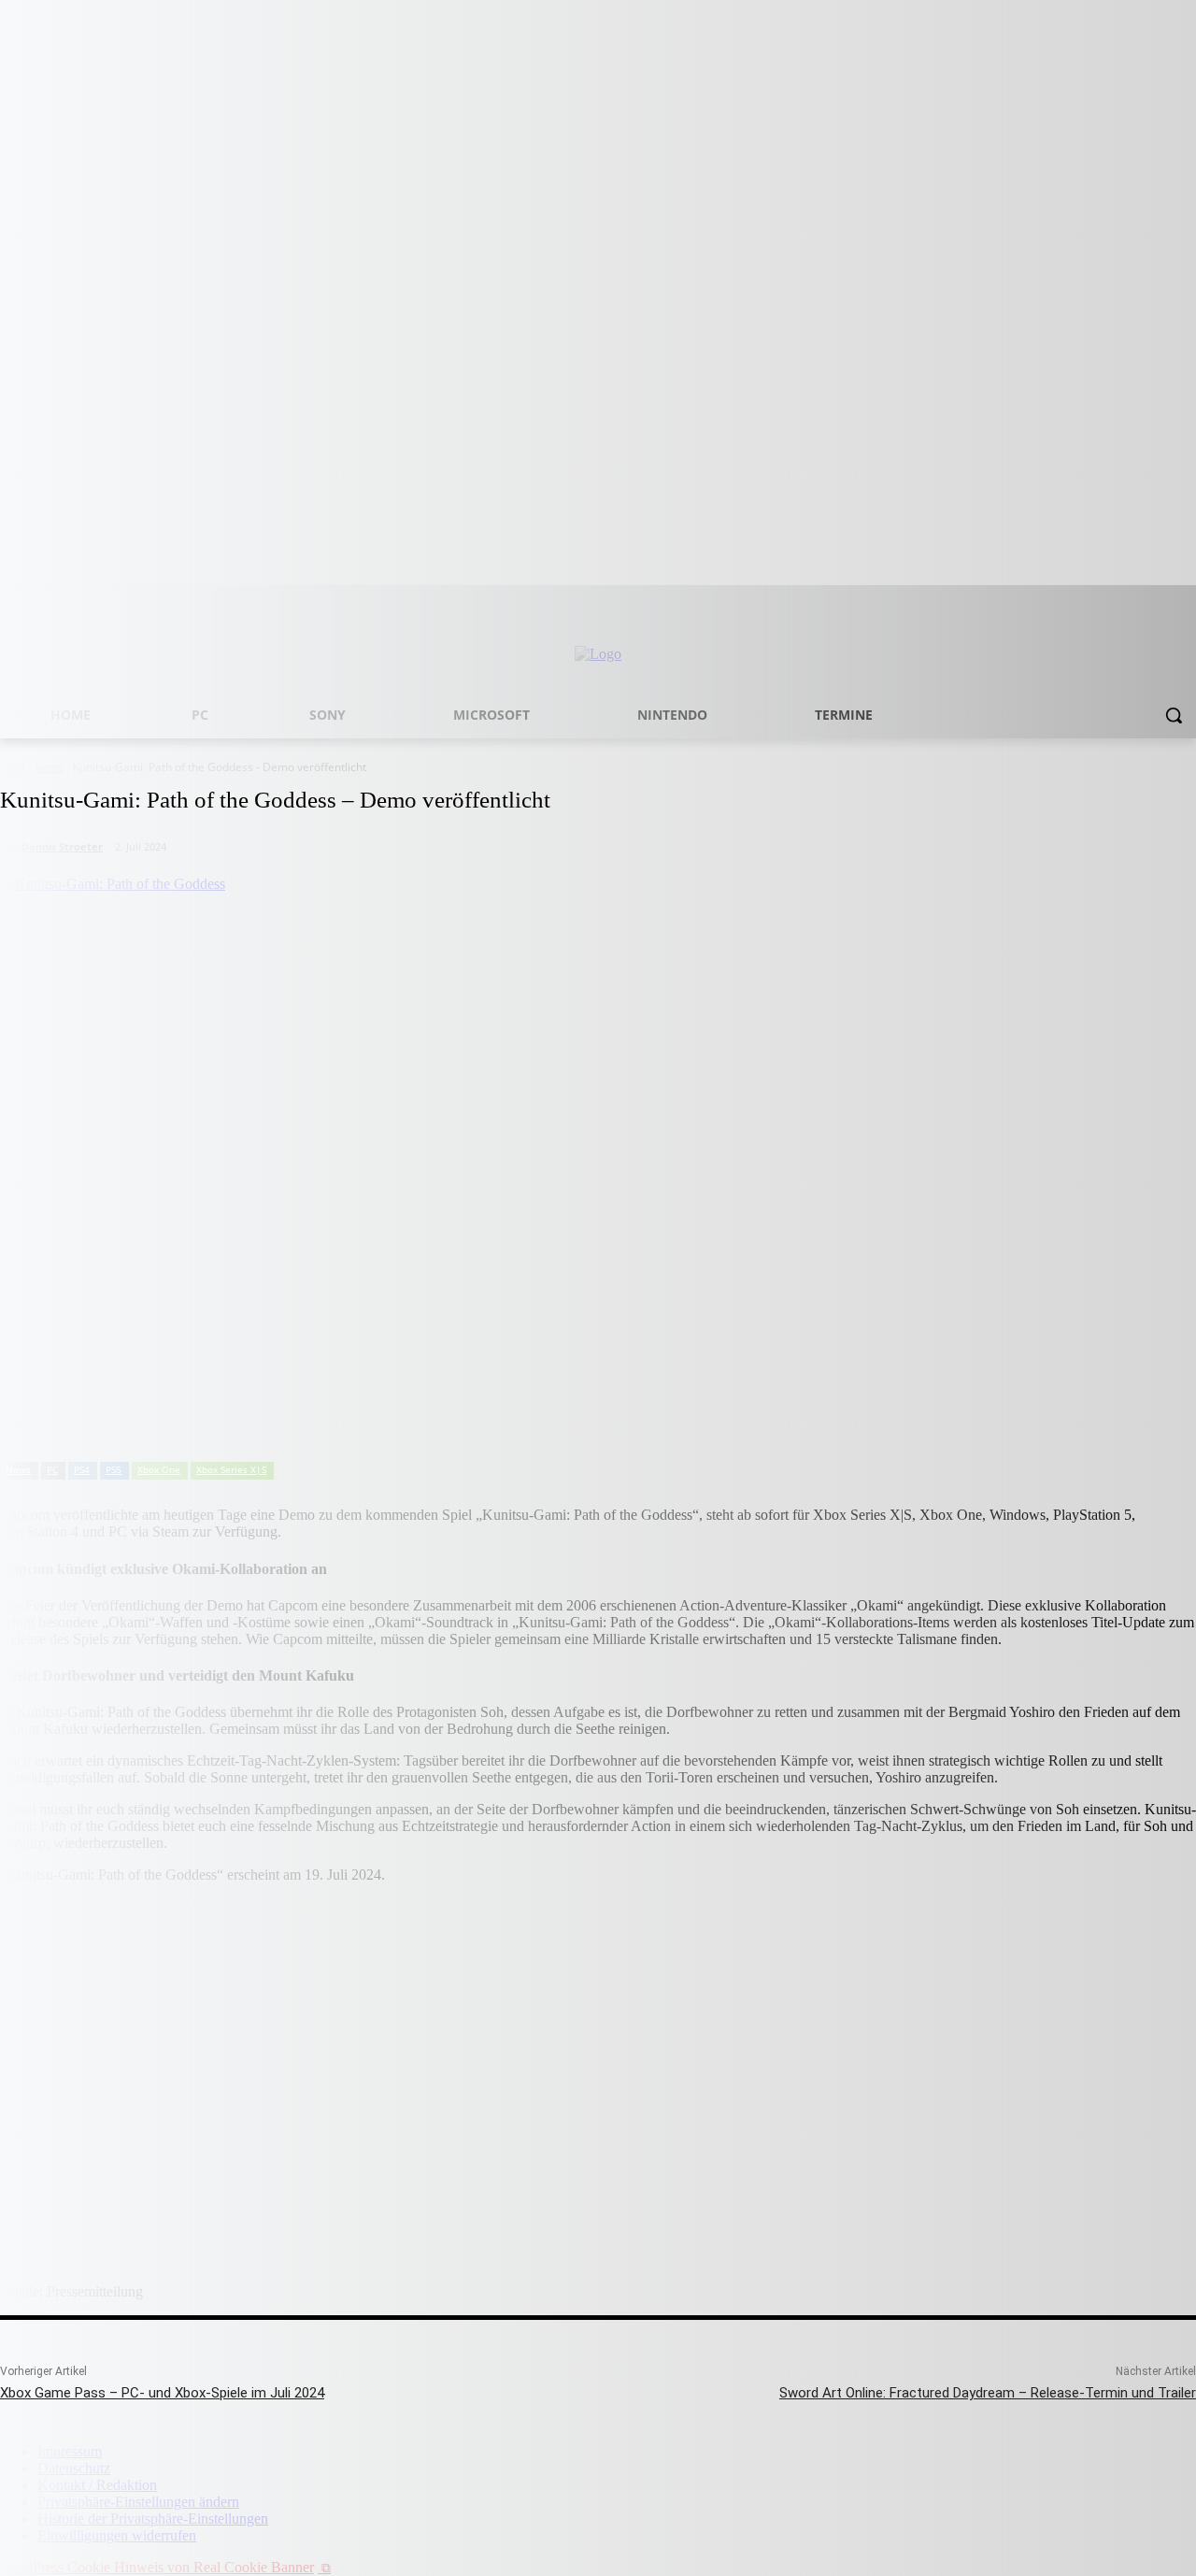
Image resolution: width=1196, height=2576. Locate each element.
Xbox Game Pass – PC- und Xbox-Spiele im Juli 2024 (162, 2393)
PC (52, 1469)
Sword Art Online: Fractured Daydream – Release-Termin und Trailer (988, 2393)
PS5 (114, 1469)
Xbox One (159, 1469)
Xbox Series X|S (231, 1469)
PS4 (82, 1469)
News (18, 1469)
